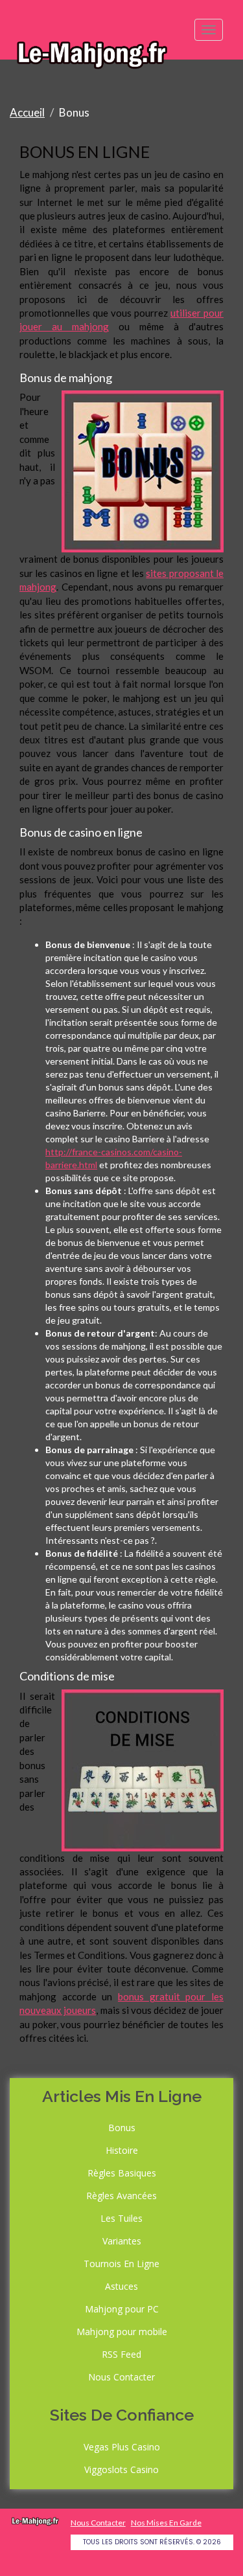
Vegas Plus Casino (122, 2447)
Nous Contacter (121, 2377)
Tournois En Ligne (121, 2264)
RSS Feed (121, 2354)
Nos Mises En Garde (166, 2523)
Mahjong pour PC (122, 2309)
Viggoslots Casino (121, 2469)
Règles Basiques (122, 2173)
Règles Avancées (121, 2196)
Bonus (122, 2128)
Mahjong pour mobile (122, 2332)
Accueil (27, 112)
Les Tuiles (121, 2218)
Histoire (122, 2150)
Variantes (122, 2241)
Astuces (121, 2286)
